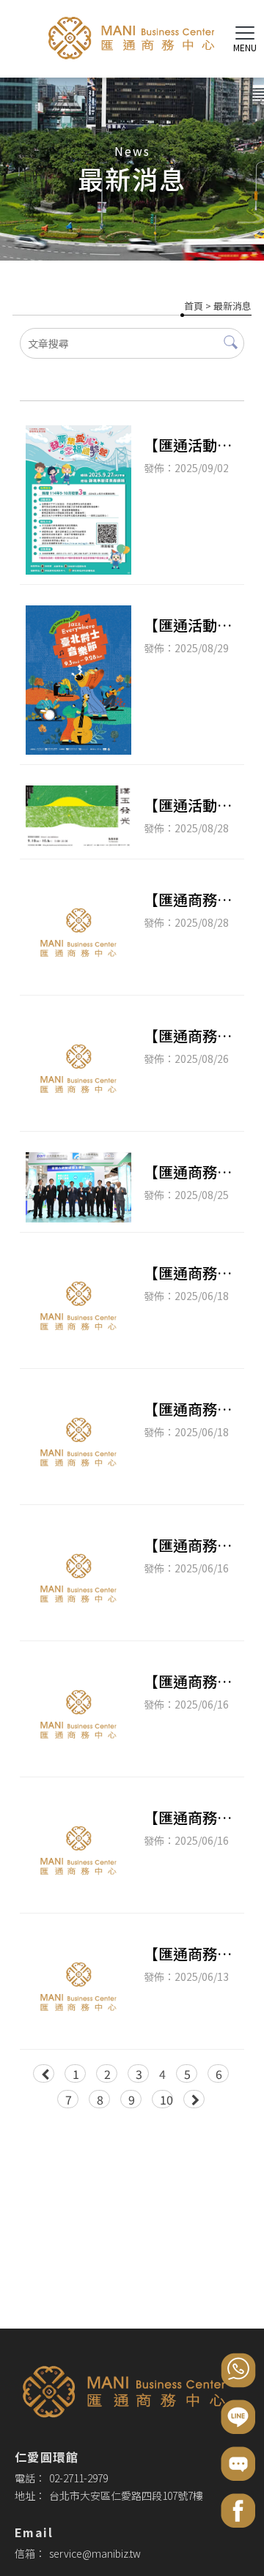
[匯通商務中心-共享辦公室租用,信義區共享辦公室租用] (132, 41)
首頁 (194, 306)
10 (166, 2099)
